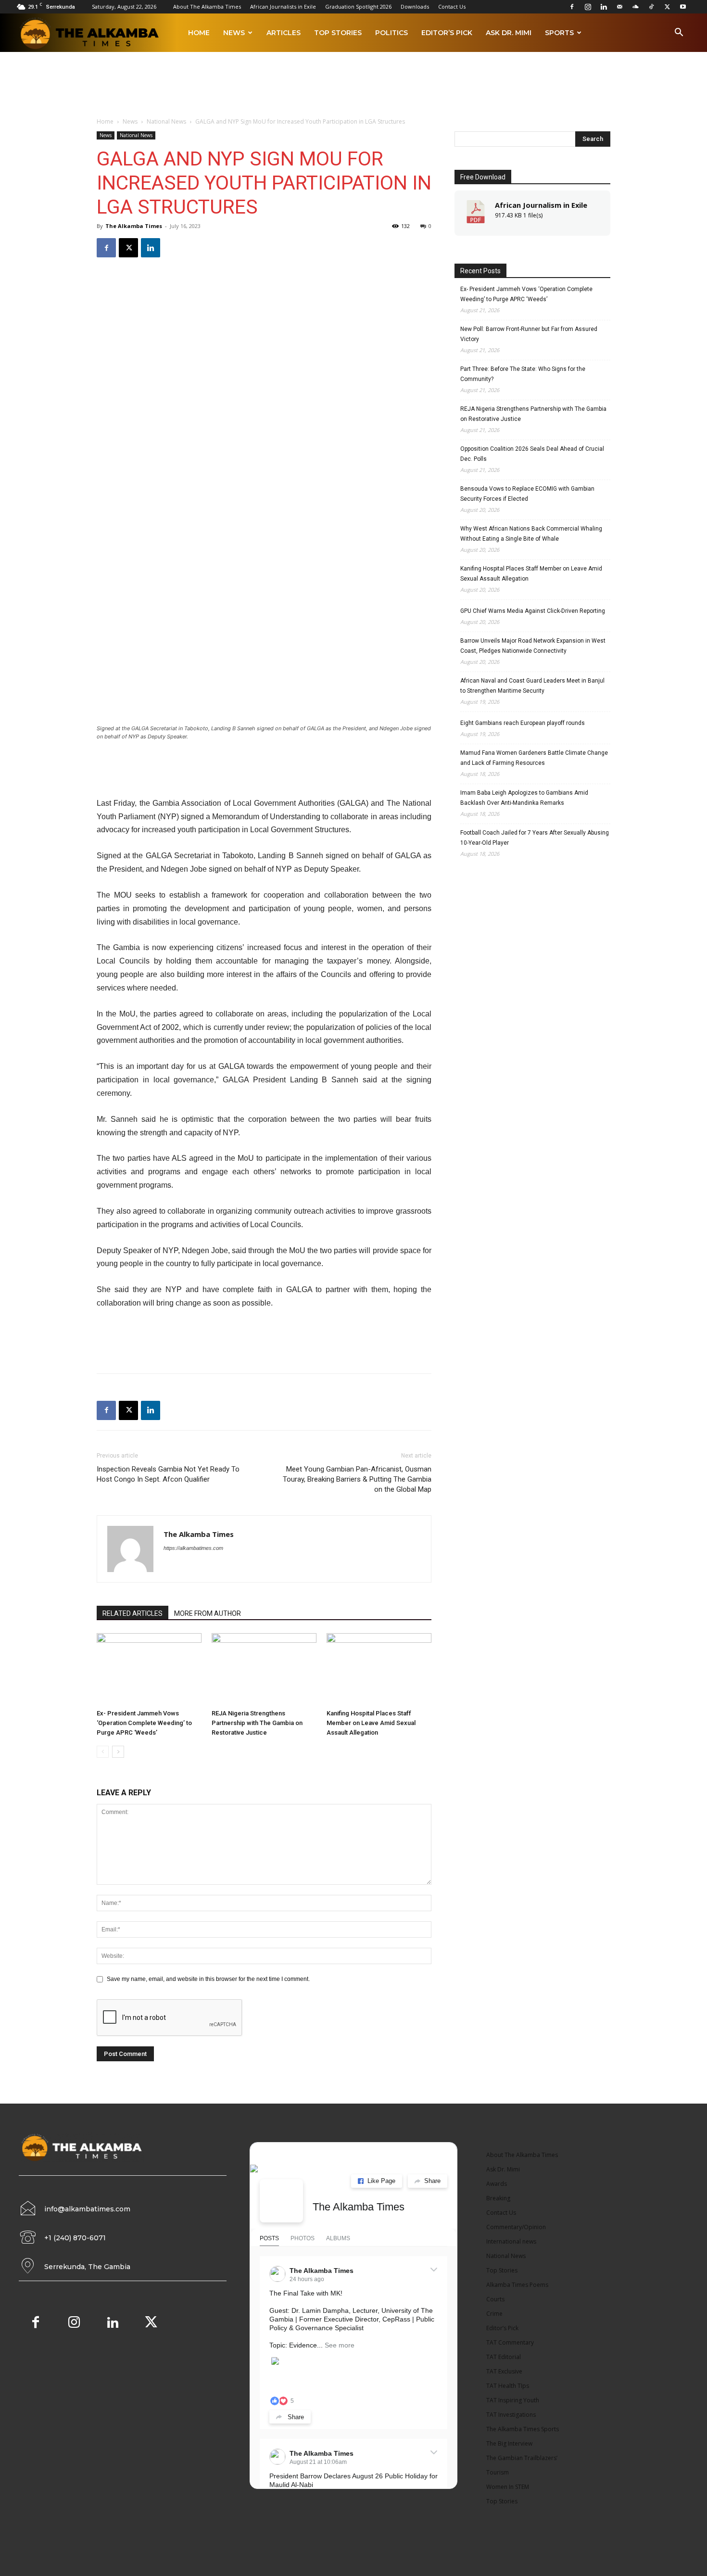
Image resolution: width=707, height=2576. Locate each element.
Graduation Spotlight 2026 (358, 6)
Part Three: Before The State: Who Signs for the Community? (523, 374)
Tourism (498, 2472)
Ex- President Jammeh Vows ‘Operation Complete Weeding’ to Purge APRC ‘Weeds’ (144, 1723)
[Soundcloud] (635, 7)
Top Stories (338, 33)
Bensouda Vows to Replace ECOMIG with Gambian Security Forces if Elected (527, 494)
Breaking (498, 2198)
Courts (495, 2299)
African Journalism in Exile (541, 205)
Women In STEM (508, 2487)
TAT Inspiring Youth (513, 2400)
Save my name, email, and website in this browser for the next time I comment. (208, 1979)
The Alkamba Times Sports (523, 2429)
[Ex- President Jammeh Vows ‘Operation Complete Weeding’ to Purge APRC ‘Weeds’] (149, 1669)
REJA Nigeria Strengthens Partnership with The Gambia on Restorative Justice (257, 1723)
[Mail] (619, 7)
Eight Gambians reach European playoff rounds (523, 723)
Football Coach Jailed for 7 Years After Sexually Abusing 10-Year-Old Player (535, 838)
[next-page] (118, 1752)
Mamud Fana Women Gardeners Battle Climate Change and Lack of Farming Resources (534, 758)
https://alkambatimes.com (193, 1548)
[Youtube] (683, 7)
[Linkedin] (604, 7)
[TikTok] (651, 7)
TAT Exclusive (504, 2371)
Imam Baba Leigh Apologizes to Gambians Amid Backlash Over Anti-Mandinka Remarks (524, 798)
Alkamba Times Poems (517, 2285)
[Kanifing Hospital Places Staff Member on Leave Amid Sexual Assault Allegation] (379, 1669)
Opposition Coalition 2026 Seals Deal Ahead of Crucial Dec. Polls (532, 454)
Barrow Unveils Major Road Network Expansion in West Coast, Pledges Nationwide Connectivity (533, 646)
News (234, 33)
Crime (494, 2314)
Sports (559, 33)
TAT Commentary (510, 2342)
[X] (667, 7)
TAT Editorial (504, 2357)
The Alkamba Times (134, 226)
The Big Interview (509, 2443)
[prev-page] (103, 1752)
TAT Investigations (511, 2415)
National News (166, 121)
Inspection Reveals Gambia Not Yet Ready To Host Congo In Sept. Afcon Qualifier (168, 1474)
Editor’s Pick (447, 33)
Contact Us (452, 6)
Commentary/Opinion (516, 2227)
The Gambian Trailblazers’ (522, 2458)
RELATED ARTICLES (133, 1613)
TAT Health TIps (508, 2386)
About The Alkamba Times (207, 6)
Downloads (415, 6)
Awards (497, 2184)
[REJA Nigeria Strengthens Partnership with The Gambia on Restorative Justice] (264, 1669)
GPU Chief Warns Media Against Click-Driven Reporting (533, 611)
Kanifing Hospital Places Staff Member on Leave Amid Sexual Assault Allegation (371, 1723)
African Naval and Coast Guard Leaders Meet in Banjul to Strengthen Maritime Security (532, 686)
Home (199, 33)
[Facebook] (572, 7)
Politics (391, 33)
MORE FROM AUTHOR (208, 1613)
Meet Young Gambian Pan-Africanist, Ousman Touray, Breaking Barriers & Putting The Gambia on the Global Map (357, 1479)
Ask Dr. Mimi (509, 33)
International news (511, 2241)
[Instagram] (588, 7)
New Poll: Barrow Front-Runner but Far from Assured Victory (529, 334)
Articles (284, 33)
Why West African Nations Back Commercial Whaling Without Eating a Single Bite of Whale (531, 534)
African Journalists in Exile (283, 6)
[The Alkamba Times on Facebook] (281, 2201)
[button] (679, 34)
